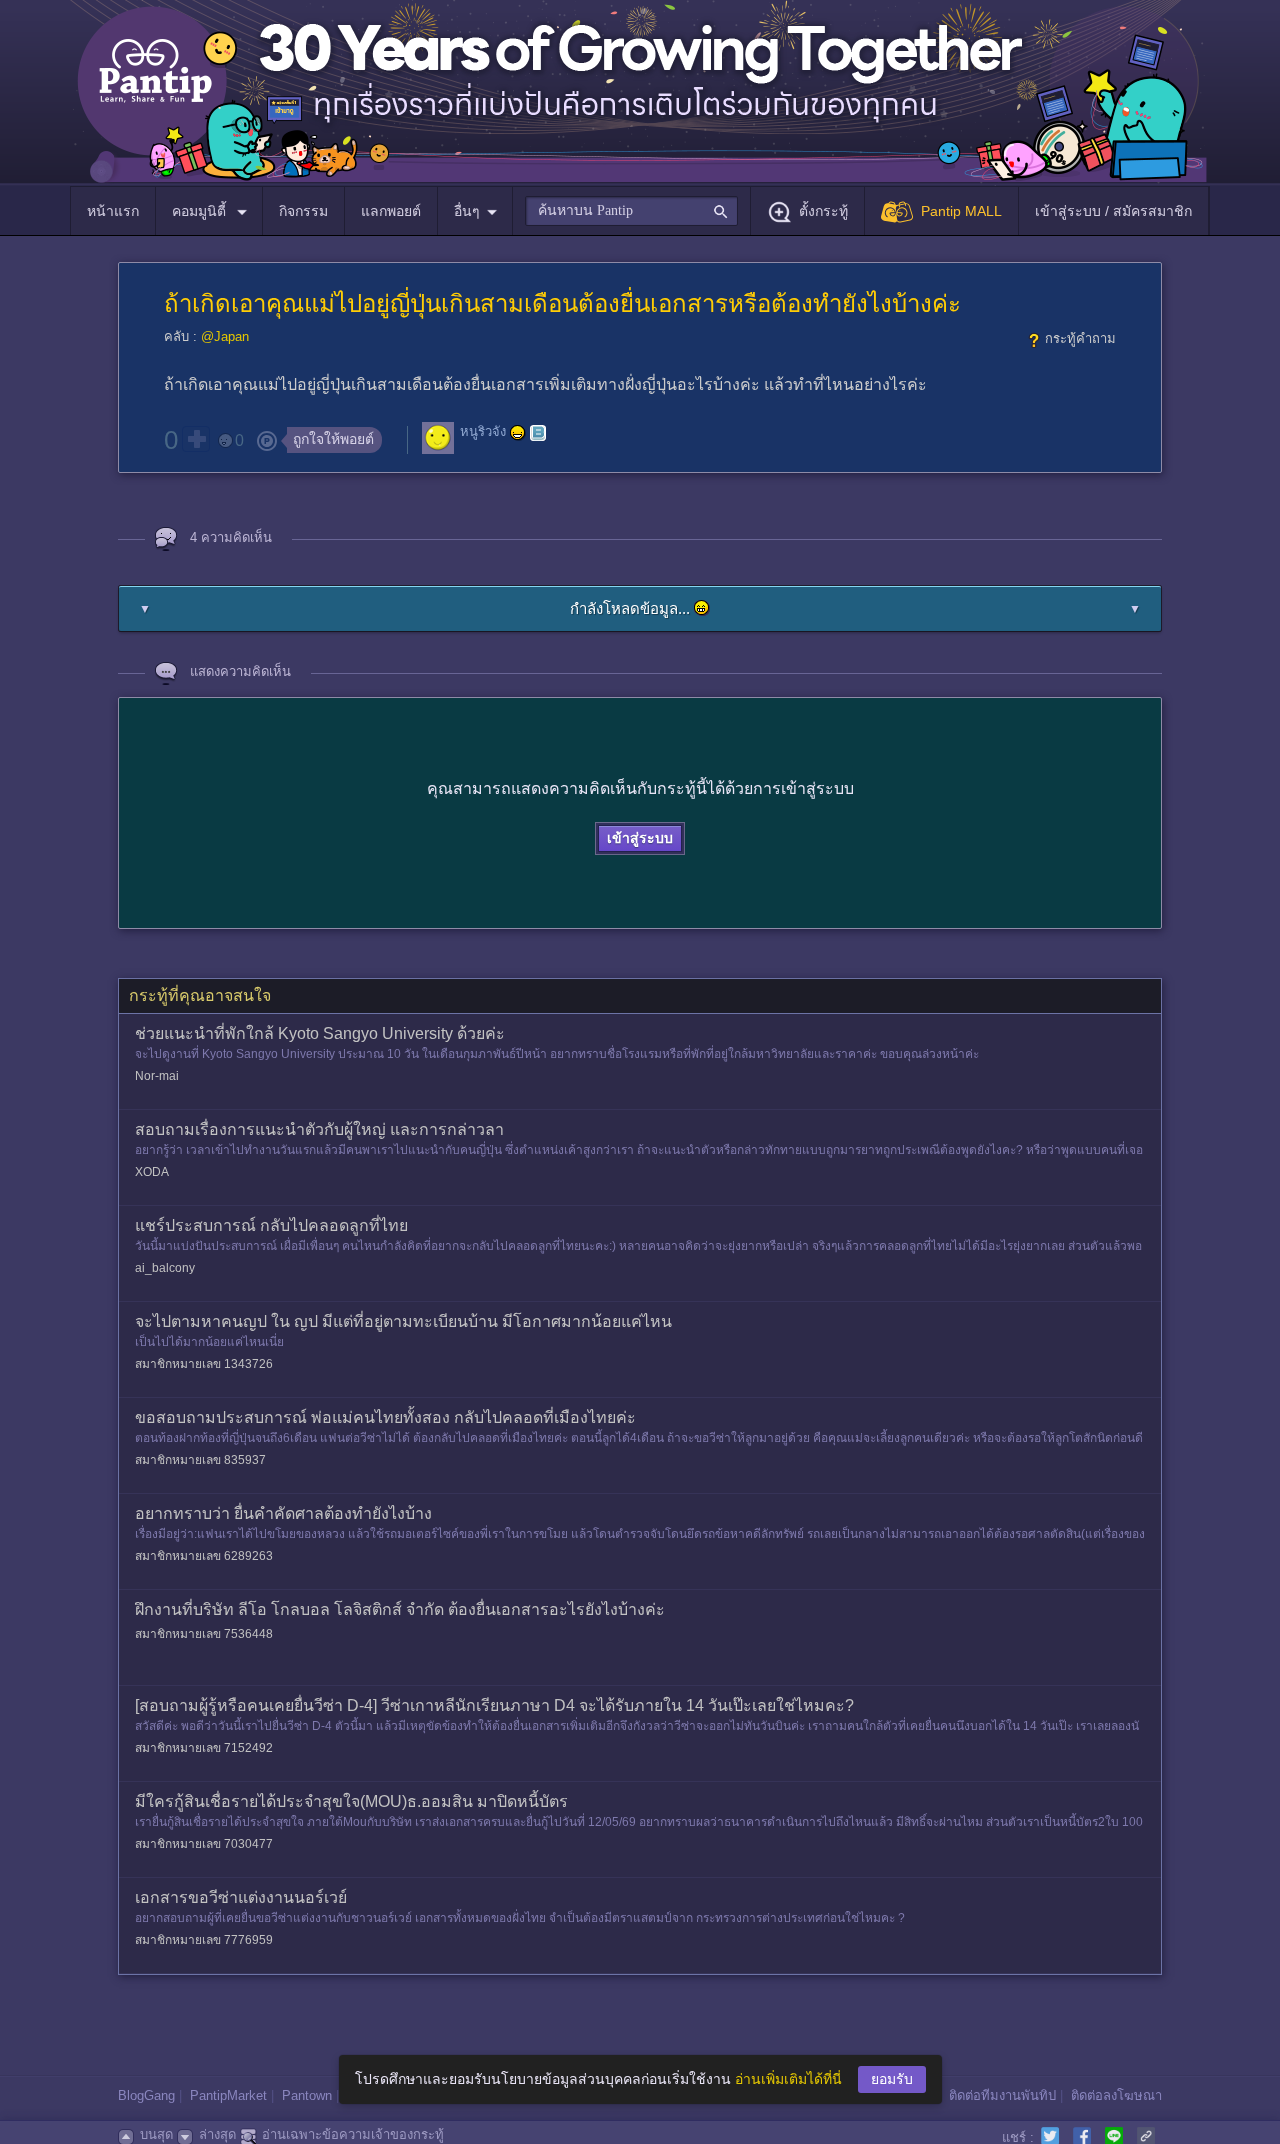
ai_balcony (165, 1268)
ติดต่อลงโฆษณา (1116, 2095)
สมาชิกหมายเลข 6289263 (204, 1556)
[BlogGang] (538, 433)
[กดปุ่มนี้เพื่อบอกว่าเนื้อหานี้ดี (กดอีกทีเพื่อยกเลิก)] (196, 439)
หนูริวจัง (483, 432)
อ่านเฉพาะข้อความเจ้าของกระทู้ (353, 2134)
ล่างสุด (217, 2134)
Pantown (307, 2095)
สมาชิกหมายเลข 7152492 (204, 1748)
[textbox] (631, 211)
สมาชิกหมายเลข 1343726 (204, 1364)
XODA (152, 1172)
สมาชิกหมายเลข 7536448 (204, 1634)
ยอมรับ (892, 2079)
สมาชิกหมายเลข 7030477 (204, 1844)
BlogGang (146, 2095)
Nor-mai (157, 1076)
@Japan (225, 336)
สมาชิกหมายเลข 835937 (200, 1460)
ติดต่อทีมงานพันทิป (1002, 2095)
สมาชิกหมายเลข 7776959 (204, 1940)
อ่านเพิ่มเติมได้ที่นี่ (788, 2079)
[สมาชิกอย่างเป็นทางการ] (518, 433)
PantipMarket (228, 2095)
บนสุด (156, 2134)
